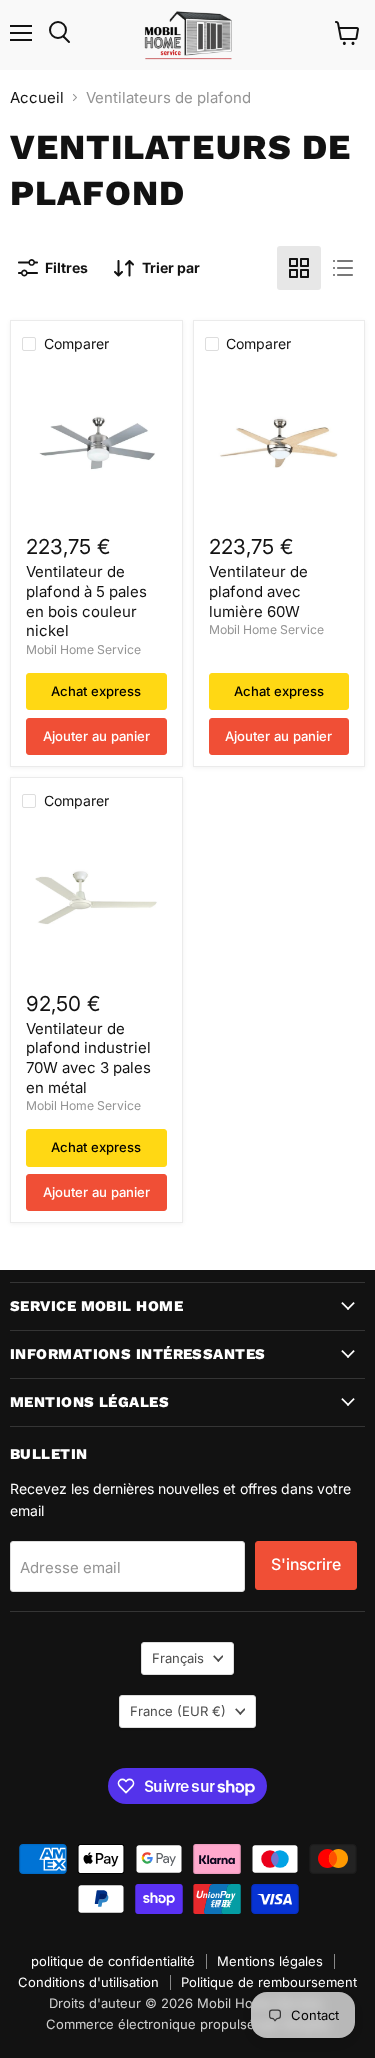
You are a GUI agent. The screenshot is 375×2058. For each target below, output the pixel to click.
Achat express (96, 691)
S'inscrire (306, 1564)
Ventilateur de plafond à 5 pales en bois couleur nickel (86, 601)
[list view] (343, 268)
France (178, 1711)
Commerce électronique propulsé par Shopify (188, 2024)
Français (178, 1658)
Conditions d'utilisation (88, 1982)
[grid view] (299, 268)
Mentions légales (270, 1961)
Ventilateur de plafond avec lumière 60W (258, 591)
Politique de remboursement (269, 1982)
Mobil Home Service (83, 649)
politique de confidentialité (113, 1961)
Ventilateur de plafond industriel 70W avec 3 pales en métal (88, 1058)
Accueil (37, 97)
